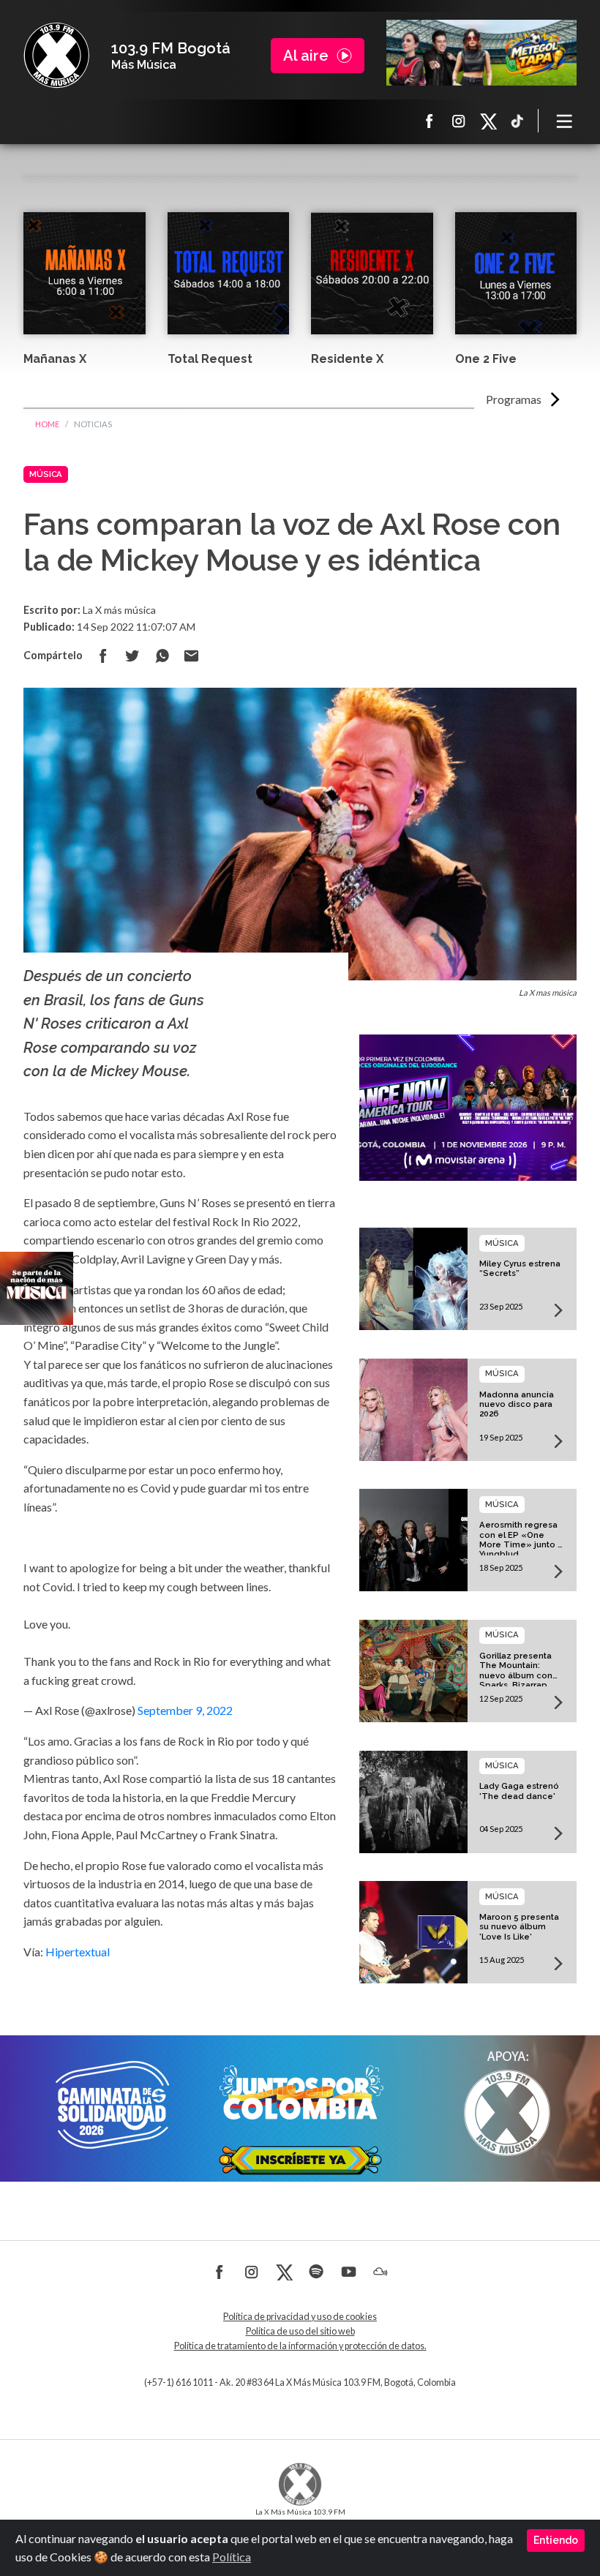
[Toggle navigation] (565, 121)
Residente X (347, 359)
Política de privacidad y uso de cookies (300, 2317)
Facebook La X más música (430, 121)
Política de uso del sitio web (300, 2331)
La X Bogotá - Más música (56, 56)
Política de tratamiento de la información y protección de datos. (300, 2346)
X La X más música (488, 121)
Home (47, 424)
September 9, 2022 (185, 1710)
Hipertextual (79, 1952)
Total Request (210, 359)
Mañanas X (55, 359)
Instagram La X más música (459, 121)
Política (232, 2557)
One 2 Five (486, 359)
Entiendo (556, 2540)
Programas (514, 399)
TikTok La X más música (517, 121)
